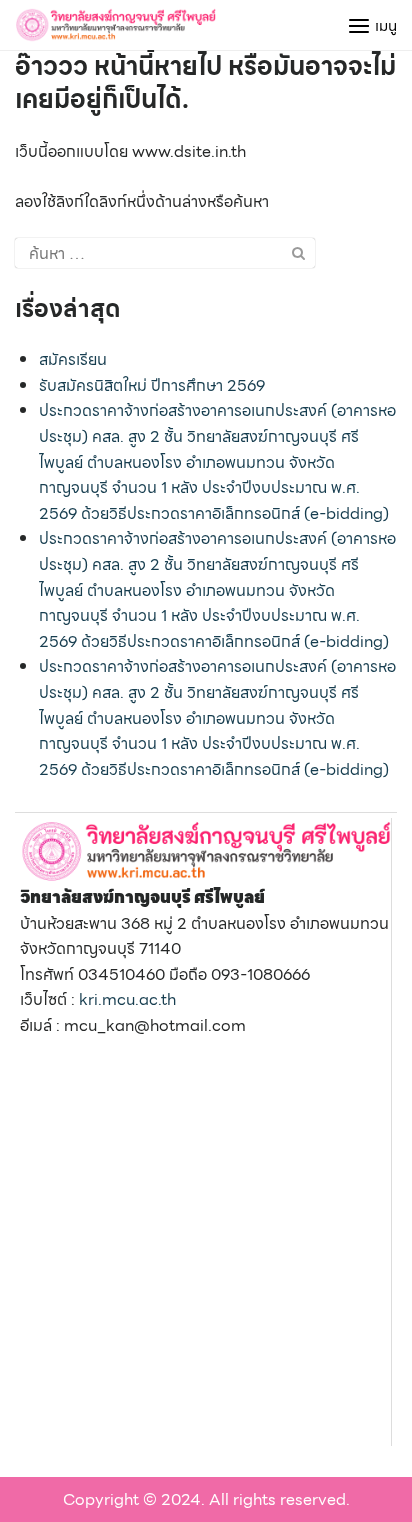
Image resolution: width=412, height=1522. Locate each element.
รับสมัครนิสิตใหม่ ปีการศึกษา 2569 (152, 385)
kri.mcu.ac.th (127, 999)
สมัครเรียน (73, 359)
